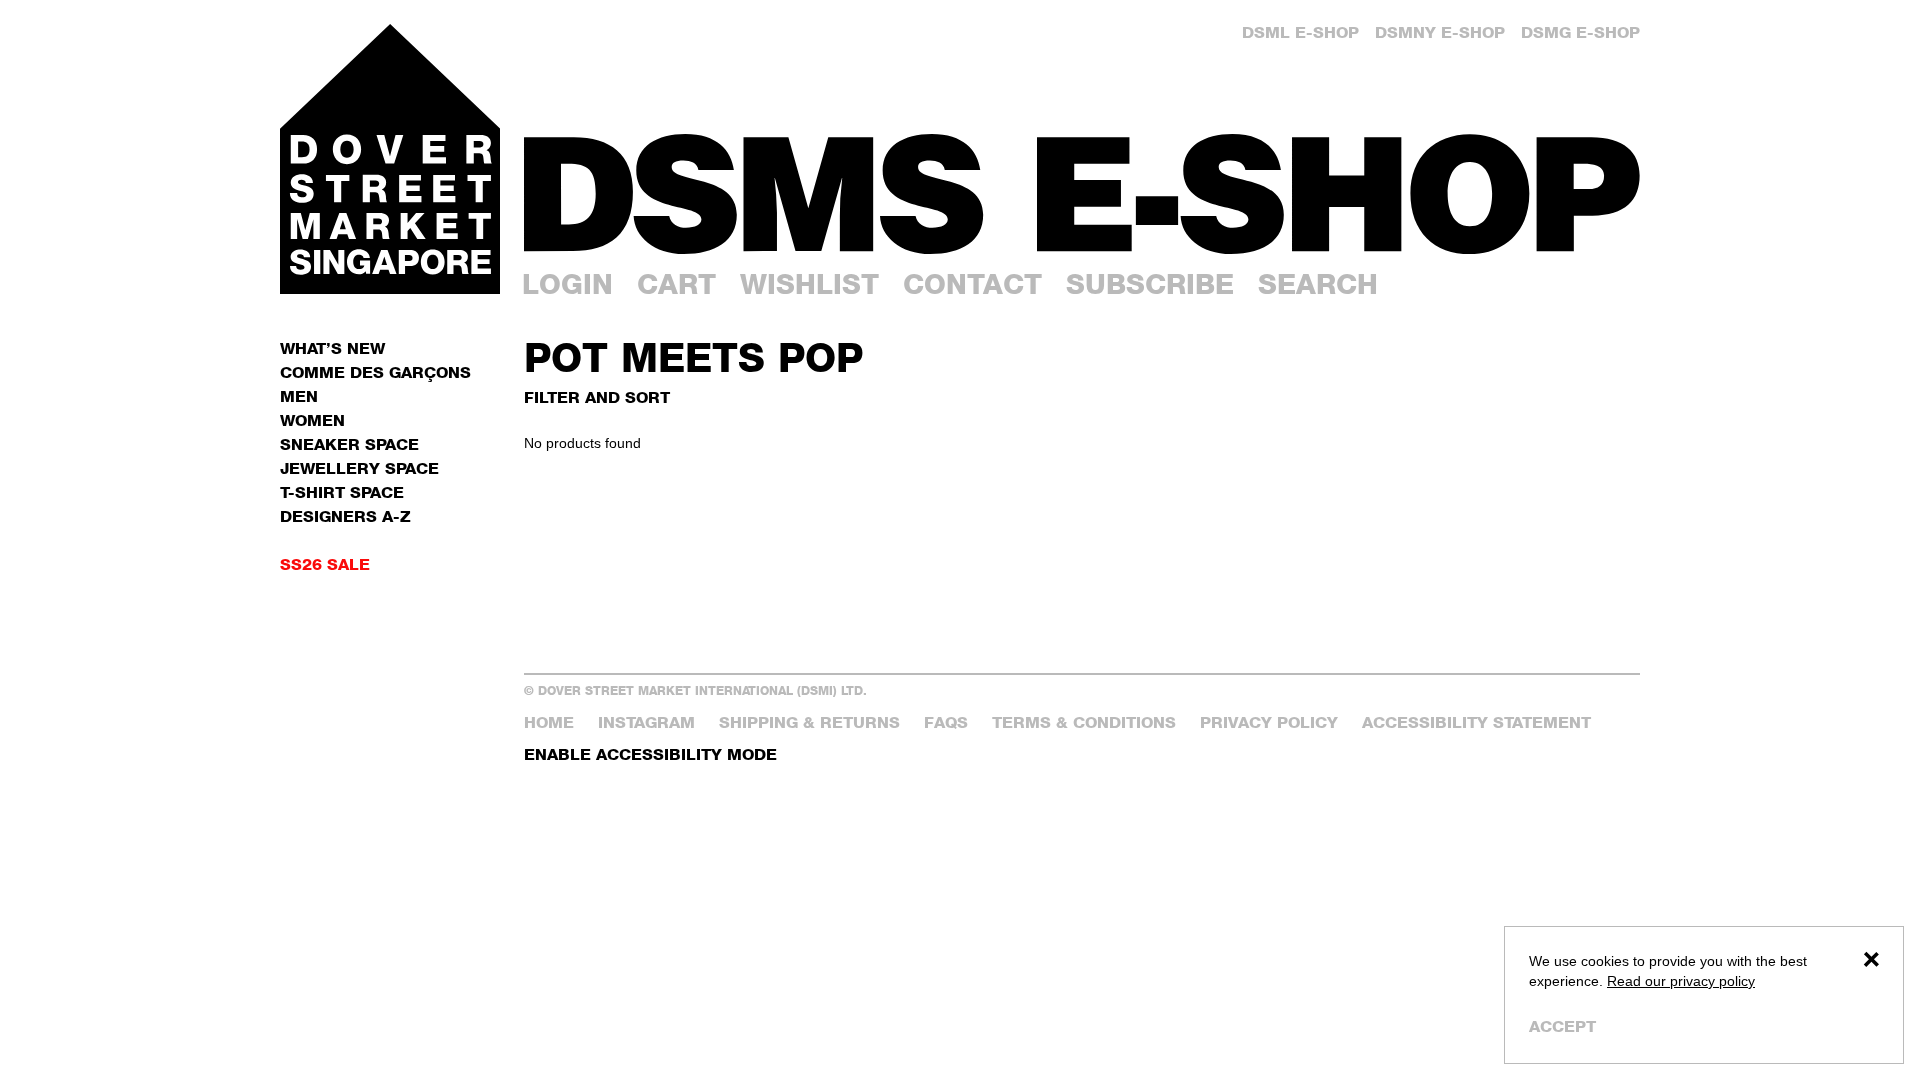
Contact (972, 284)
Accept (1562, 1026)
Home (549, 722)
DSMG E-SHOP (1580, 32)
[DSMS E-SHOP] (1082, 194)
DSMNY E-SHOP (1440, 32)
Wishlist (809, 284)
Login (567, 284)
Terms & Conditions (1084, 722)
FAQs (946, 722)
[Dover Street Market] (390, 159)
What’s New (332, 348)
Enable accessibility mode (650, 754)
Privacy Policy (1269, 722)
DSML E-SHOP (1300, 32)
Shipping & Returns (809, 722)
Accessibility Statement (1476, 722)
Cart (676, 284)
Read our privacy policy (1681, 981)
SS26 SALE (325, 564)
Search (1318, 284)
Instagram (646, 722)
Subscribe (1150, 284)
